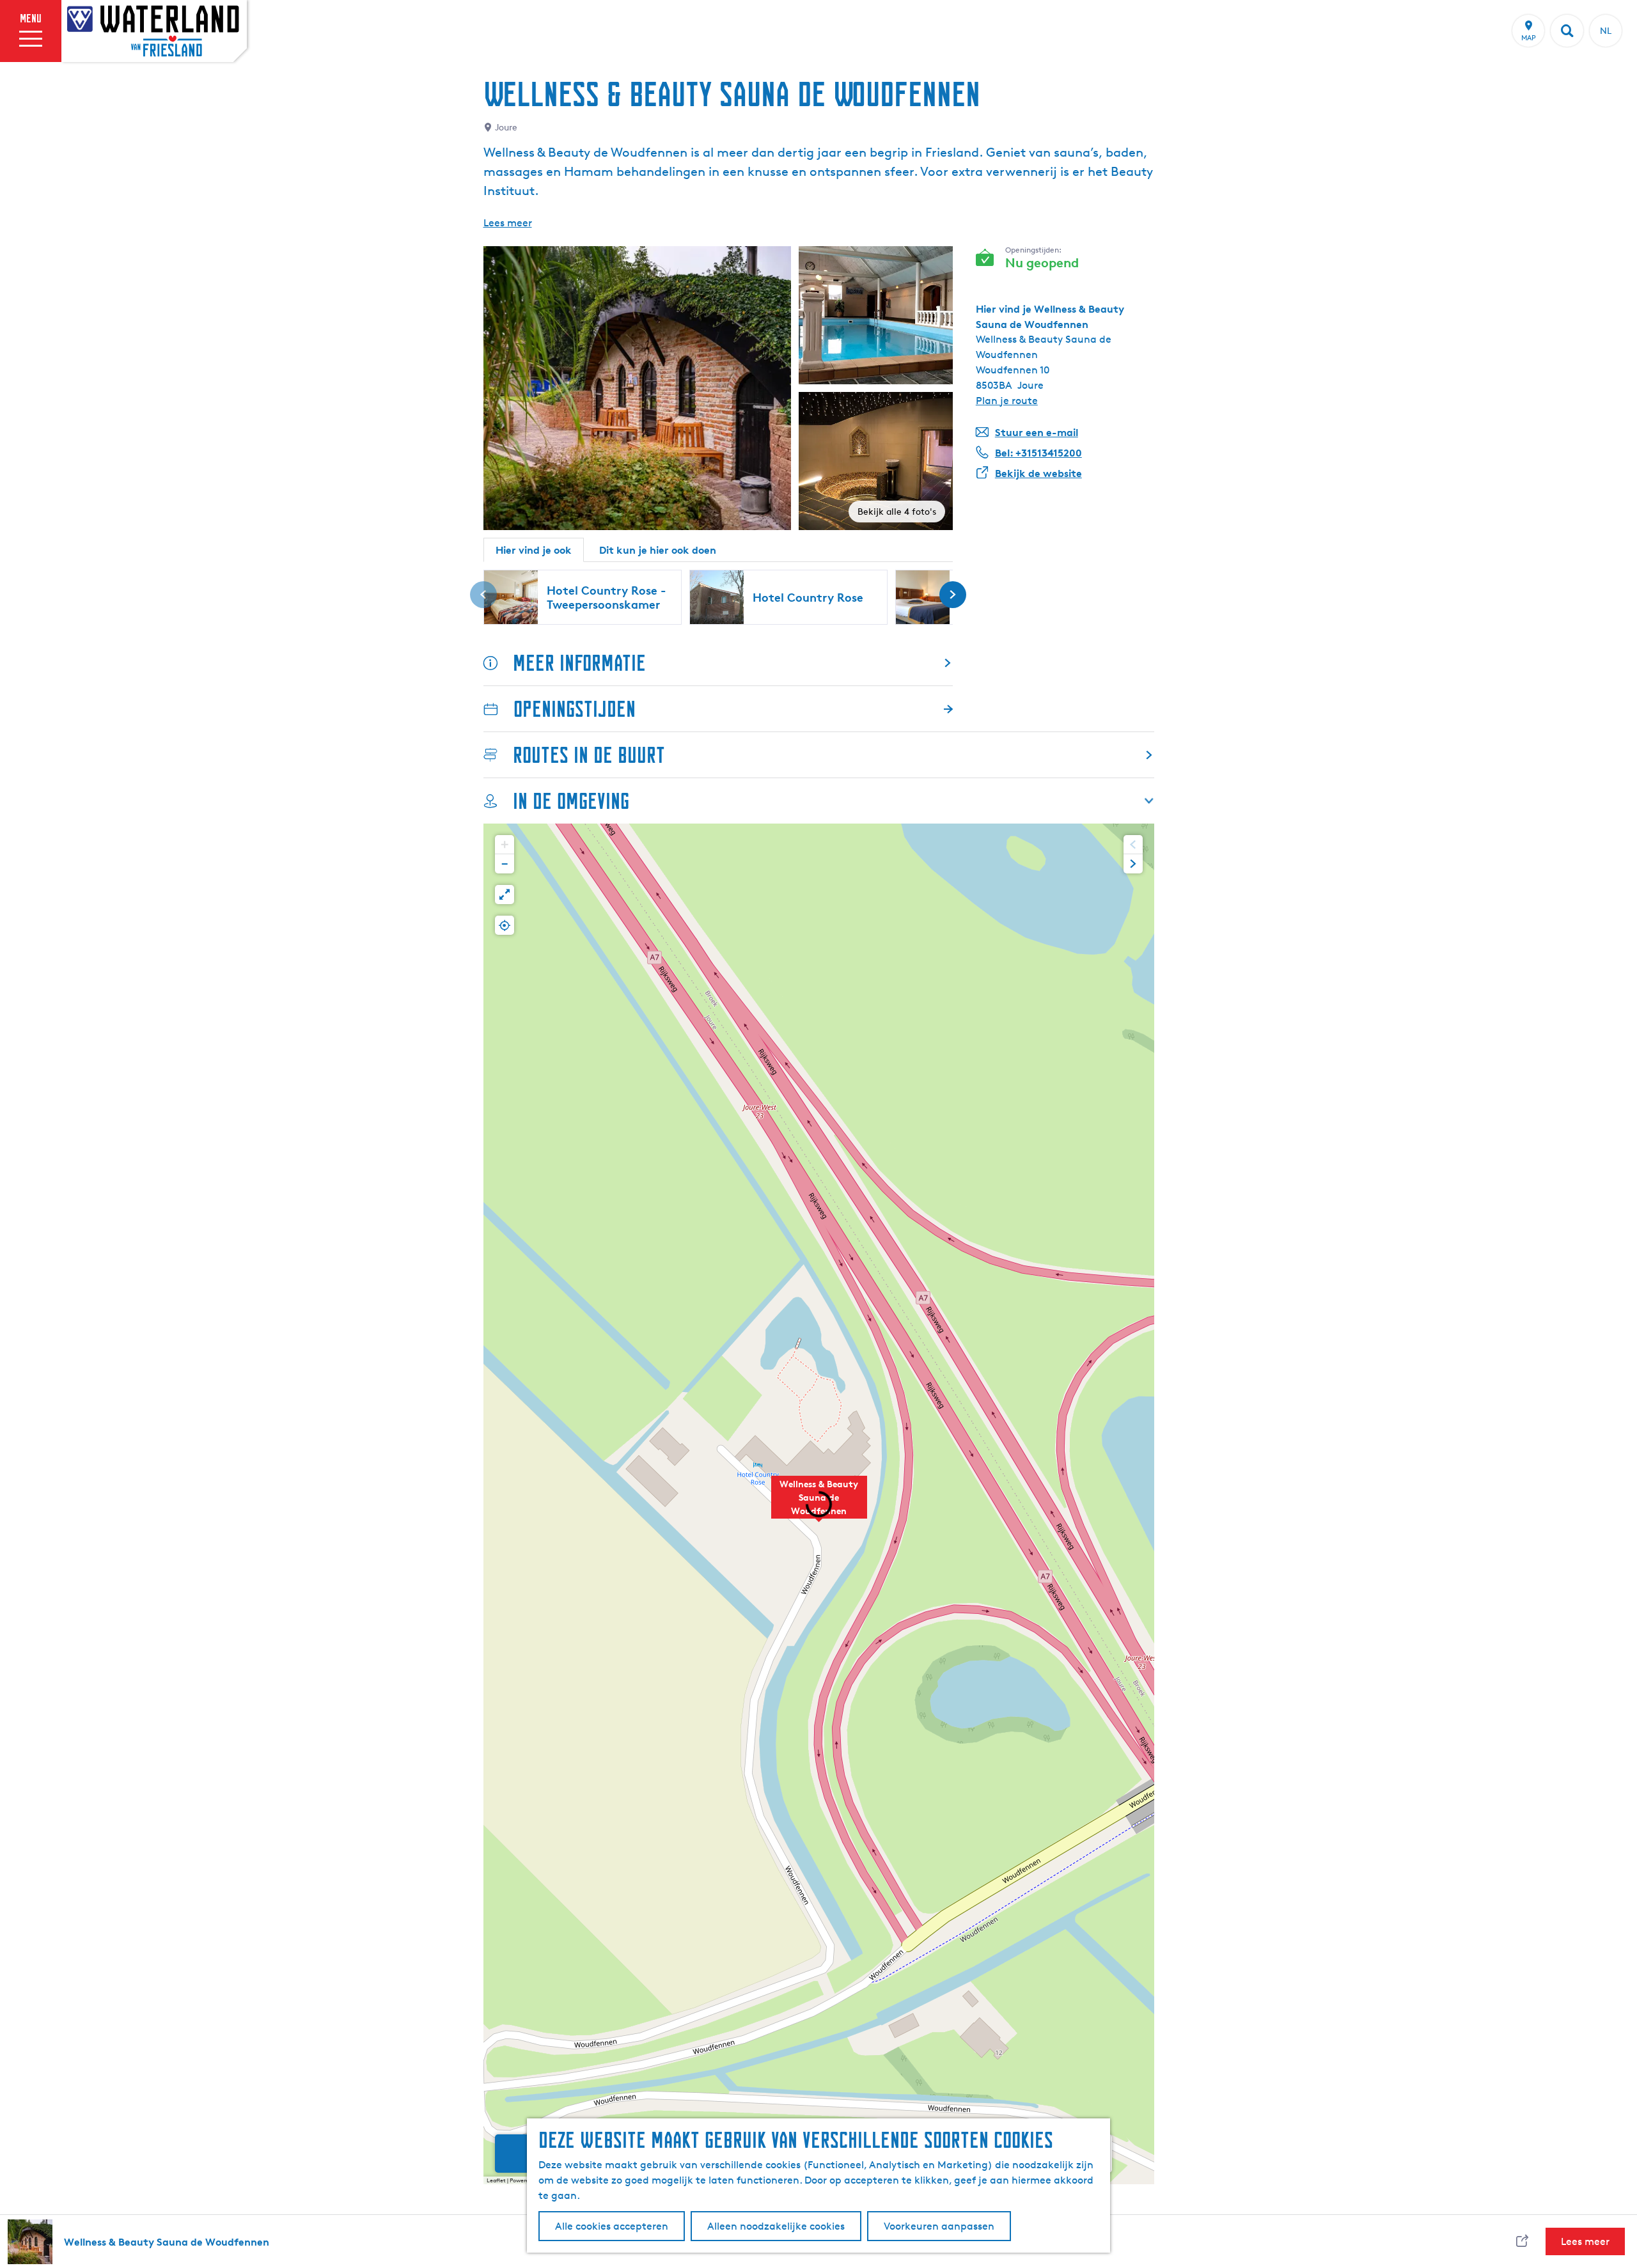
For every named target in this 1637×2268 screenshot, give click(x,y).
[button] (819, 1504)
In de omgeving (571, 801)
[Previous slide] (1133, 845)
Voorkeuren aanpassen (939, 2226)
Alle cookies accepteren (612, 2226)
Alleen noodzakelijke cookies (776, 2226)
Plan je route (1007, 401)
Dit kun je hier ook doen (658, 550)
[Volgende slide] (953, 595)
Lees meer (508, 223)
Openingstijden (575, 709)
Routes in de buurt (589, 755)
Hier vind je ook (534, 550)
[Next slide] (1133, 864)
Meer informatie (579, 663)
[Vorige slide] (483, 595)
